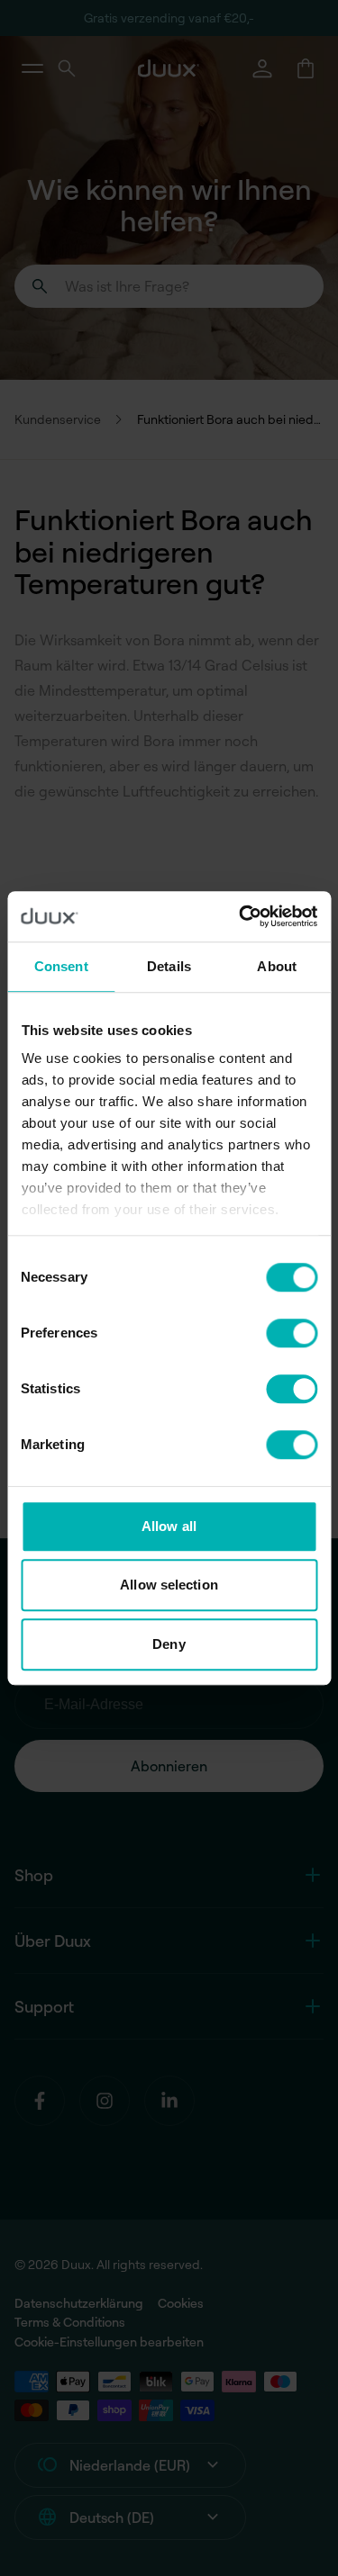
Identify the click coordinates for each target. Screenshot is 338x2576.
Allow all (169, 1526)
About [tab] (277, 966)
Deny (169, 1644)
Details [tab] (169, 966)
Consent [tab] (61, 966)
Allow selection (169, 1585)
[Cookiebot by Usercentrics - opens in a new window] (241, 916)
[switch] (292, 1333)
